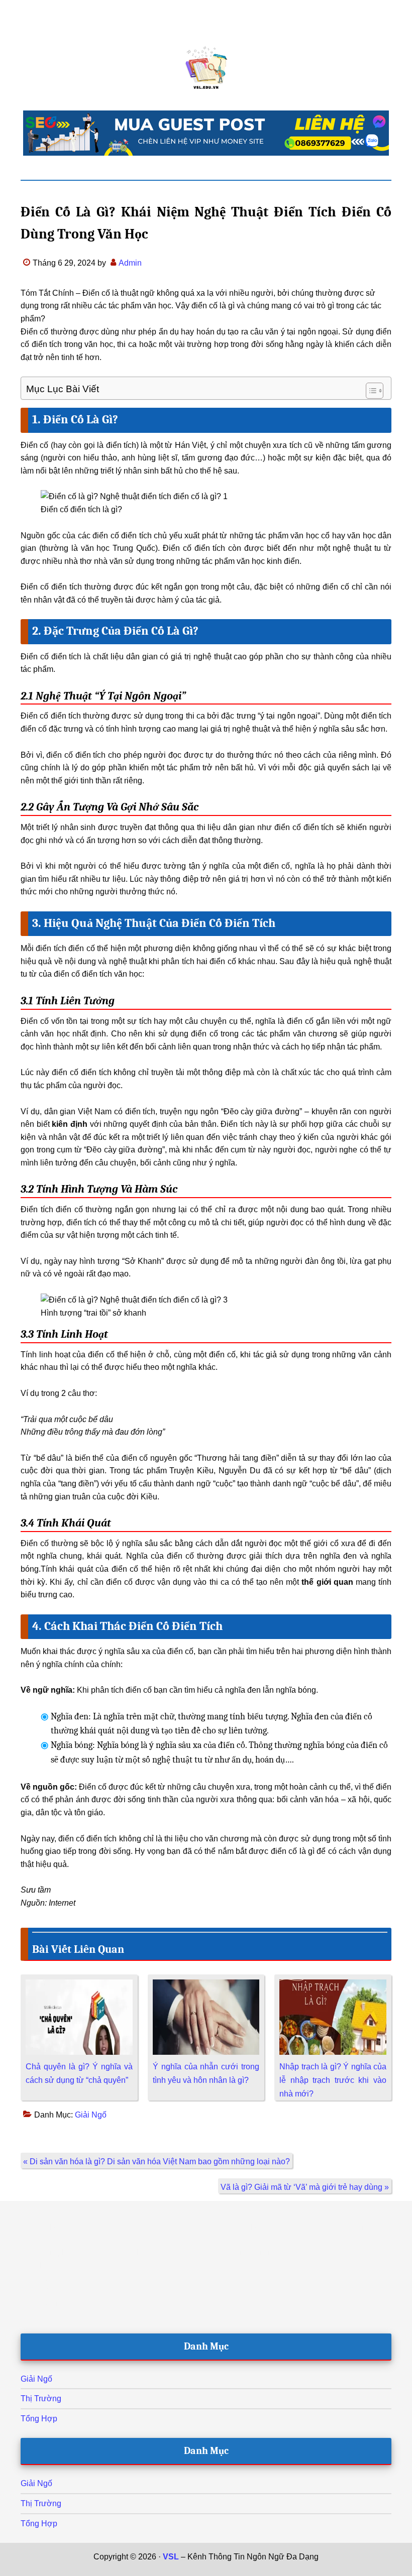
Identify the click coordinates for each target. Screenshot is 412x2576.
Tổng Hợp (39, 2419)
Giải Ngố (91, 2115)
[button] (370, 391)
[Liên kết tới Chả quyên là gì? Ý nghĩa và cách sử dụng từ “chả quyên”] (79, 1986)
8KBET (201, 2570)
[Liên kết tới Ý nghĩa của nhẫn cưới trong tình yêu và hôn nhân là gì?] (206, 1986)
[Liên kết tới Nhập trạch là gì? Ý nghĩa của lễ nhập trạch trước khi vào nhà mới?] (333, 1986)
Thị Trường (41, 2398)
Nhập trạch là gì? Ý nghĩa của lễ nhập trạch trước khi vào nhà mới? (333, 2080)
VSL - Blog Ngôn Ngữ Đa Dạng (206, 68)
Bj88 (178, 2570)
